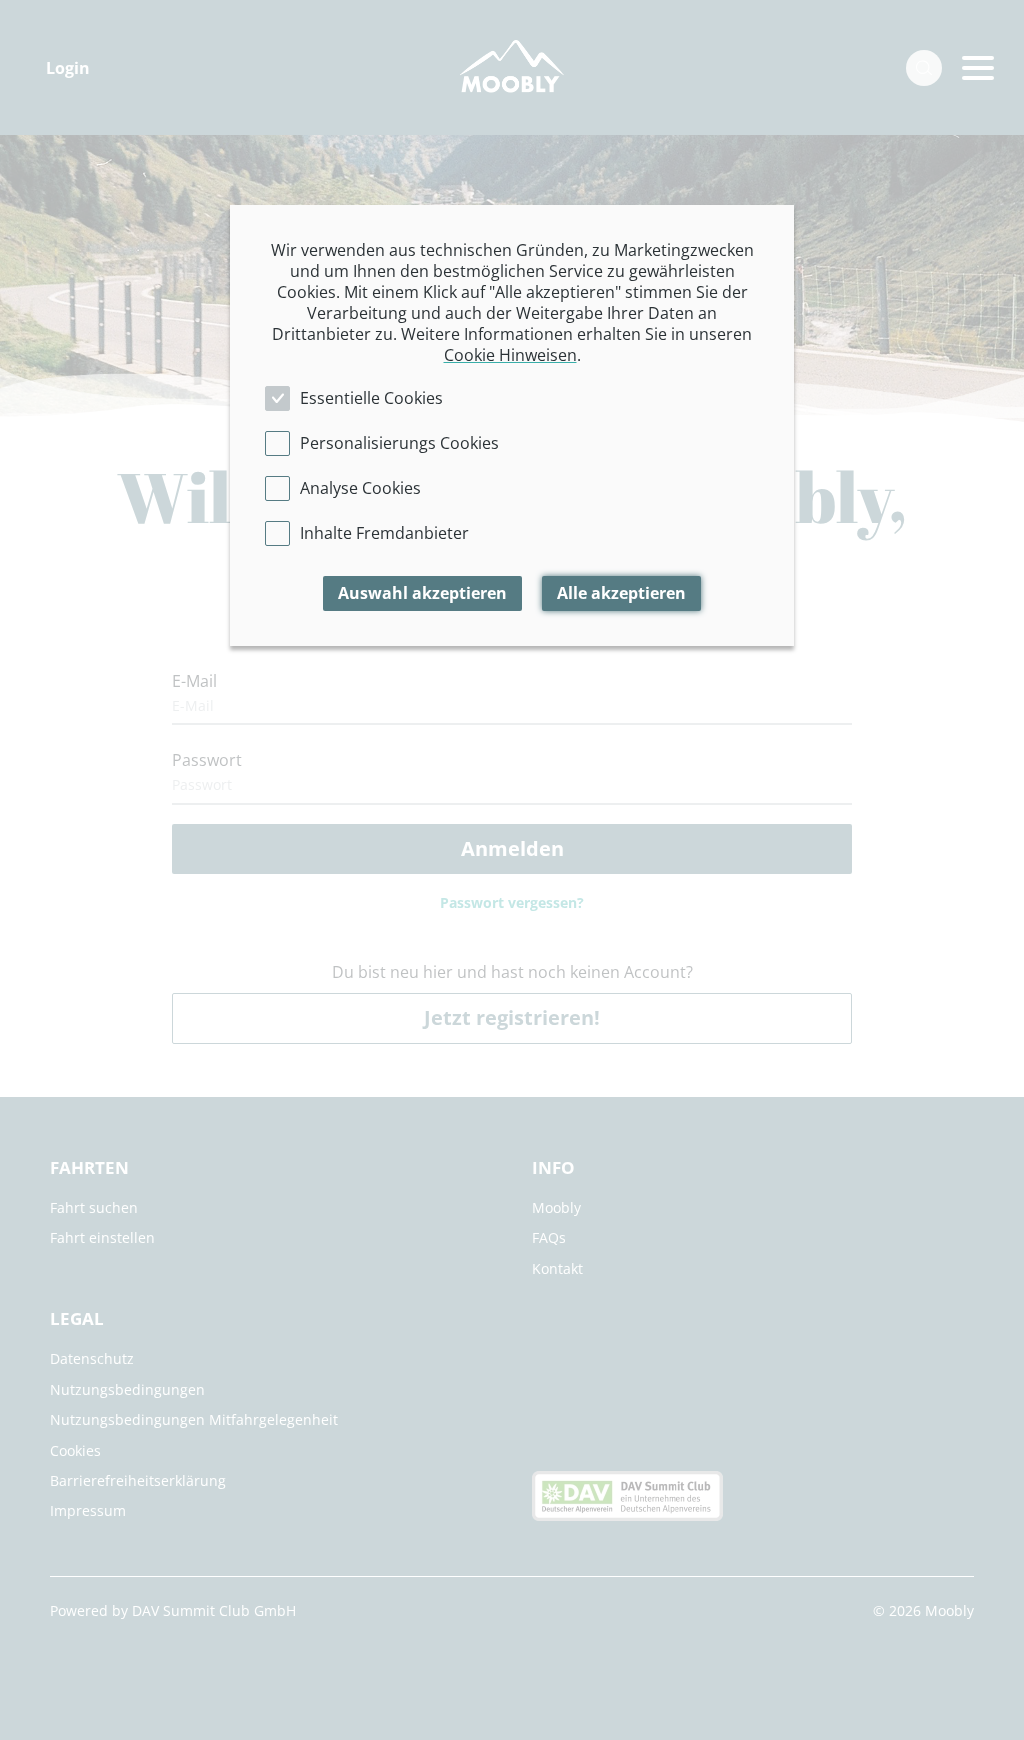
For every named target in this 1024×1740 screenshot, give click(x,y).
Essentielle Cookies (371, 398)
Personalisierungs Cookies (399, 443)
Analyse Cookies (360, 488)
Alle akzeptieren (621, 593)
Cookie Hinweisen (510, 355)
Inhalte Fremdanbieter (384, 533)
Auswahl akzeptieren (422, 593)
